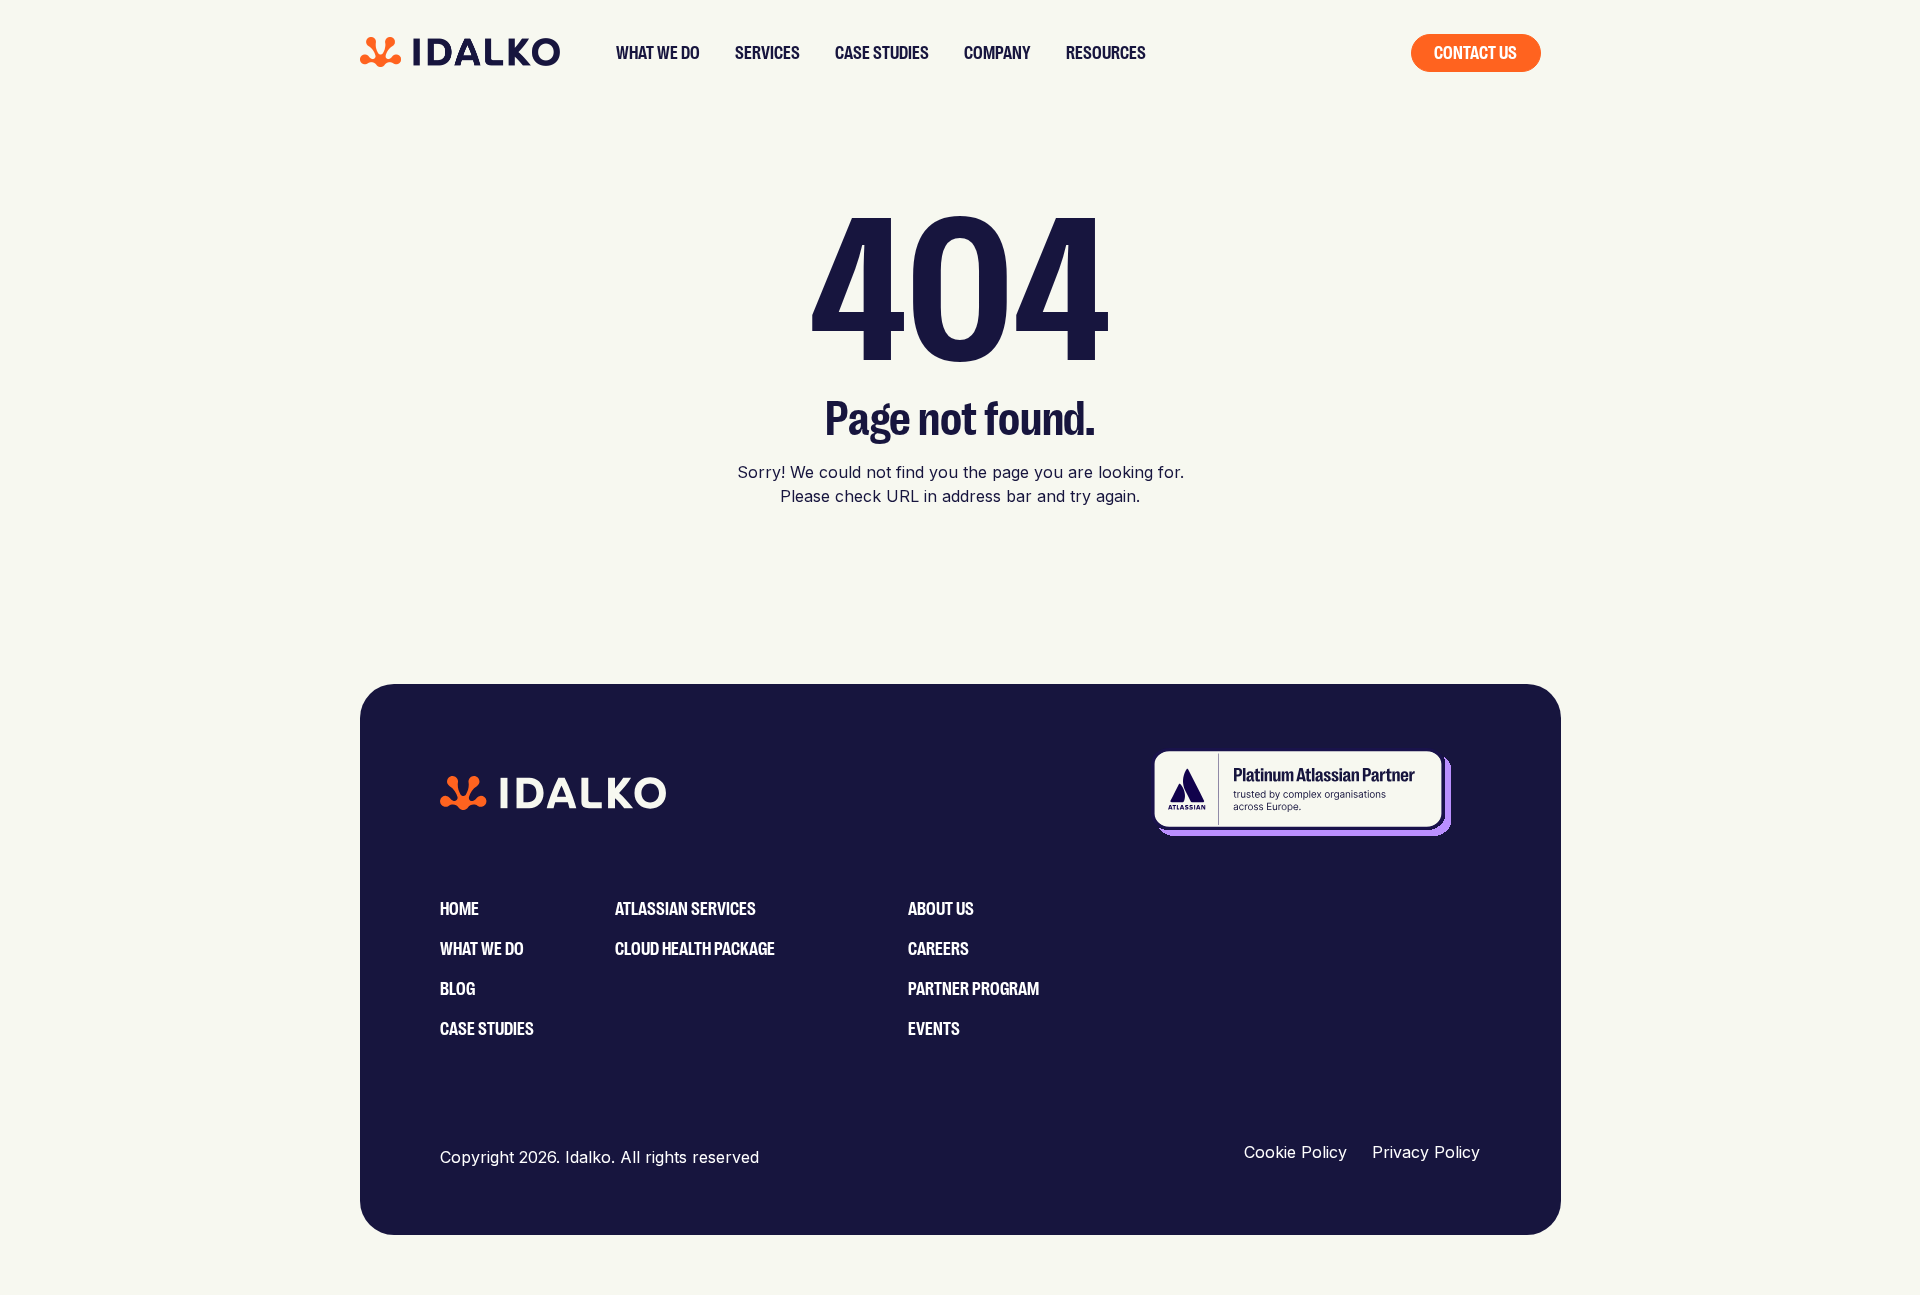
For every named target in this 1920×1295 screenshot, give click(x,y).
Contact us (1475, 53)
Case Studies (882, 53)
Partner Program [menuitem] (973, 989)
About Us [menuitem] (941, 909)
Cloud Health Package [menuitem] (695, 949)
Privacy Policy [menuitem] (1426, 1152)
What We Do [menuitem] (482, 949)
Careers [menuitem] (938, 949)
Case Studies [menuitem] (487, 1029)
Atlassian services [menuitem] (685, 909)
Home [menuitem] (459, 909)
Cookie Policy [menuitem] (1295, 1152)
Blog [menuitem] (457, 989)
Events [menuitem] (934, 1029)
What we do (658, 53)
